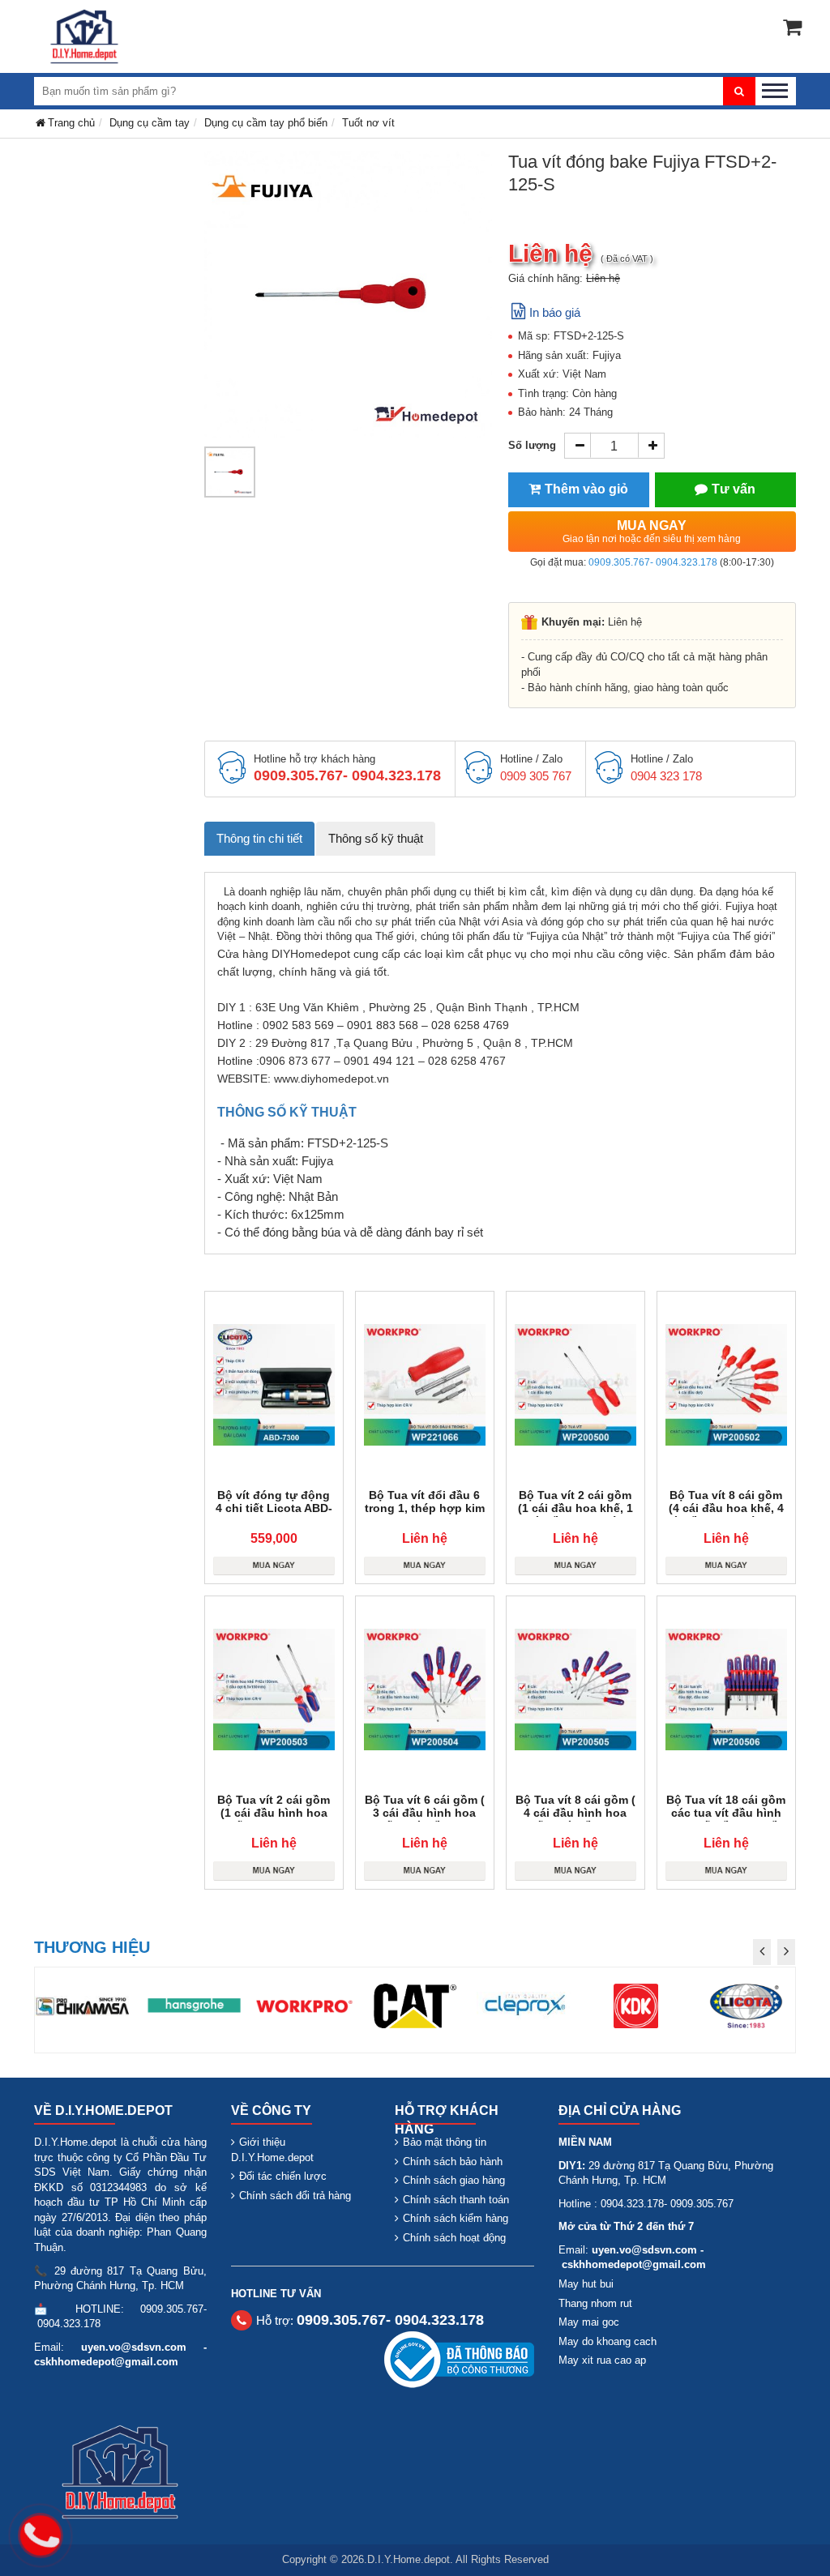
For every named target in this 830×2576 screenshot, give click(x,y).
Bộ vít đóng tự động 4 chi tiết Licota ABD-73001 (274, 1508)
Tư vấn (734, 489)
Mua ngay (652, 532)
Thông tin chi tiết (259, 838)
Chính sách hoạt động (454, 2238)
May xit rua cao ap (602, 2360)
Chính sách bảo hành (453, 2162)
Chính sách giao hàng (454, 2180)
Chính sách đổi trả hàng (295, 2196)
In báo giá (555, 312)
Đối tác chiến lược (283, 2176)
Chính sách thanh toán (456, 2200)
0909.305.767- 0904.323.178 (653, 562)
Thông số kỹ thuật (376, 838)
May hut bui (586, 2284)
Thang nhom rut (595, 2303)
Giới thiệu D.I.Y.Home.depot (272, 2150)
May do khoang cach (608, 2341)
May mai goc (589, 2322)
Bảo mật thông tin (445, 2142)
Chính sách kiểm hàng (456, 2218)
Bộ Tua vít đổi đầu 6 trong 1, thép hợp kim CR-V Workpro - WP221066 (425, 1514)
